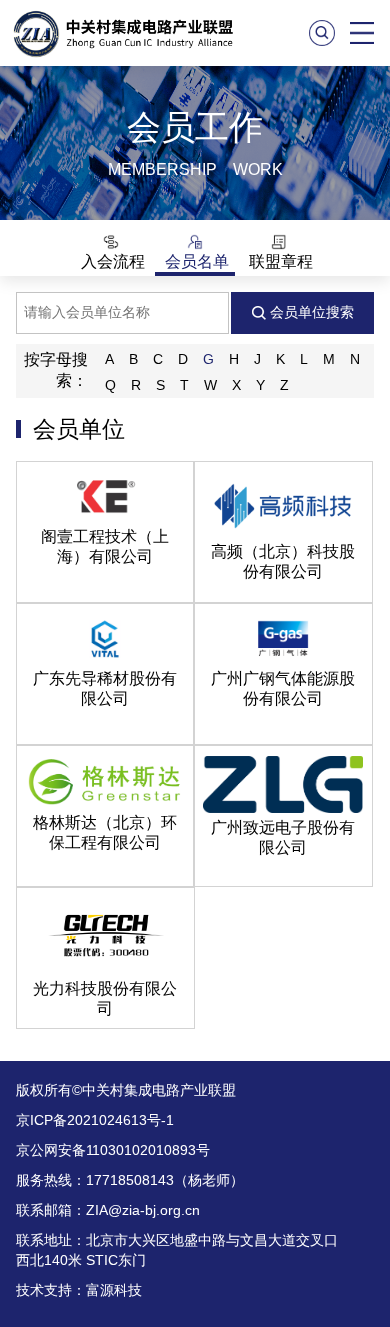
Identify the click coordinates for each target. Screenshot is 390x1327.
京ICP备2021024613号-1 (95, 1120)
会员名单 (195, 261)
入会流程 (111, 261)
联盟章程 (279, 261)
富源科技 (114, 1290)
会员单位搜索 (310, 312)
